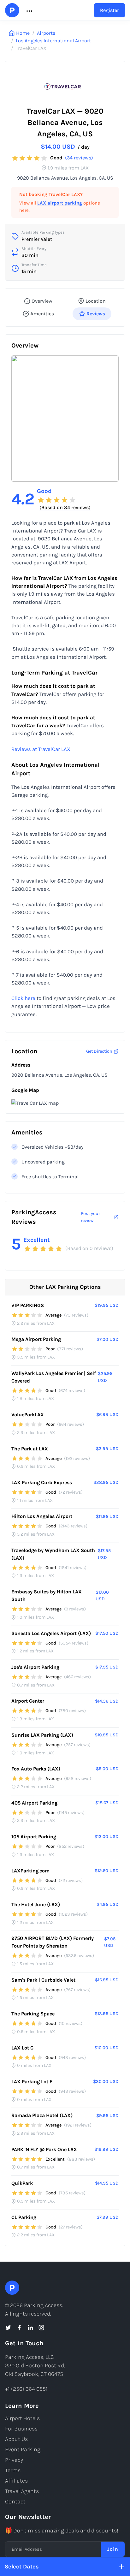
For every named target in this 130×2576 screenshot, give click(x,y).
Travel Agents (22, 2491)
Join (113, 2549)
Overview (42, 301)
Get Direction (99, 1051)
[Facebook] (19, 2328)
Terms (13, 2470)
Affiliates (16, 2481)
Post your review (90, 1217)
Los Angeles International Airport (53, 41)
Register (109, 10)
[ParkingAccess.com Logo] (12, 10)
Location (96, 301)
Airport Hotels (22, 2418)
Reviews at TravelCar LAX (41, 749)
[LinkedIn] (30, 2328)
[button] (29, 10)
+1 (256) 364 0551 (26, 2389)
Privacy (14, 2460)
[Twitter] (8, 2328)
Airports (46, 33)
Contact (15, 2502)
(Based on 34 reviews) (65, 507)
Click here (23, 998)
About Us (16, 2439)
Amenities (42, 314)
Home (23, 33)
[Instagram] (41, 2328)
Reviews (96, 314)
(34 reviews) (79, 158)
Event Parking (23, 2449)
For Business (21, 2429)
